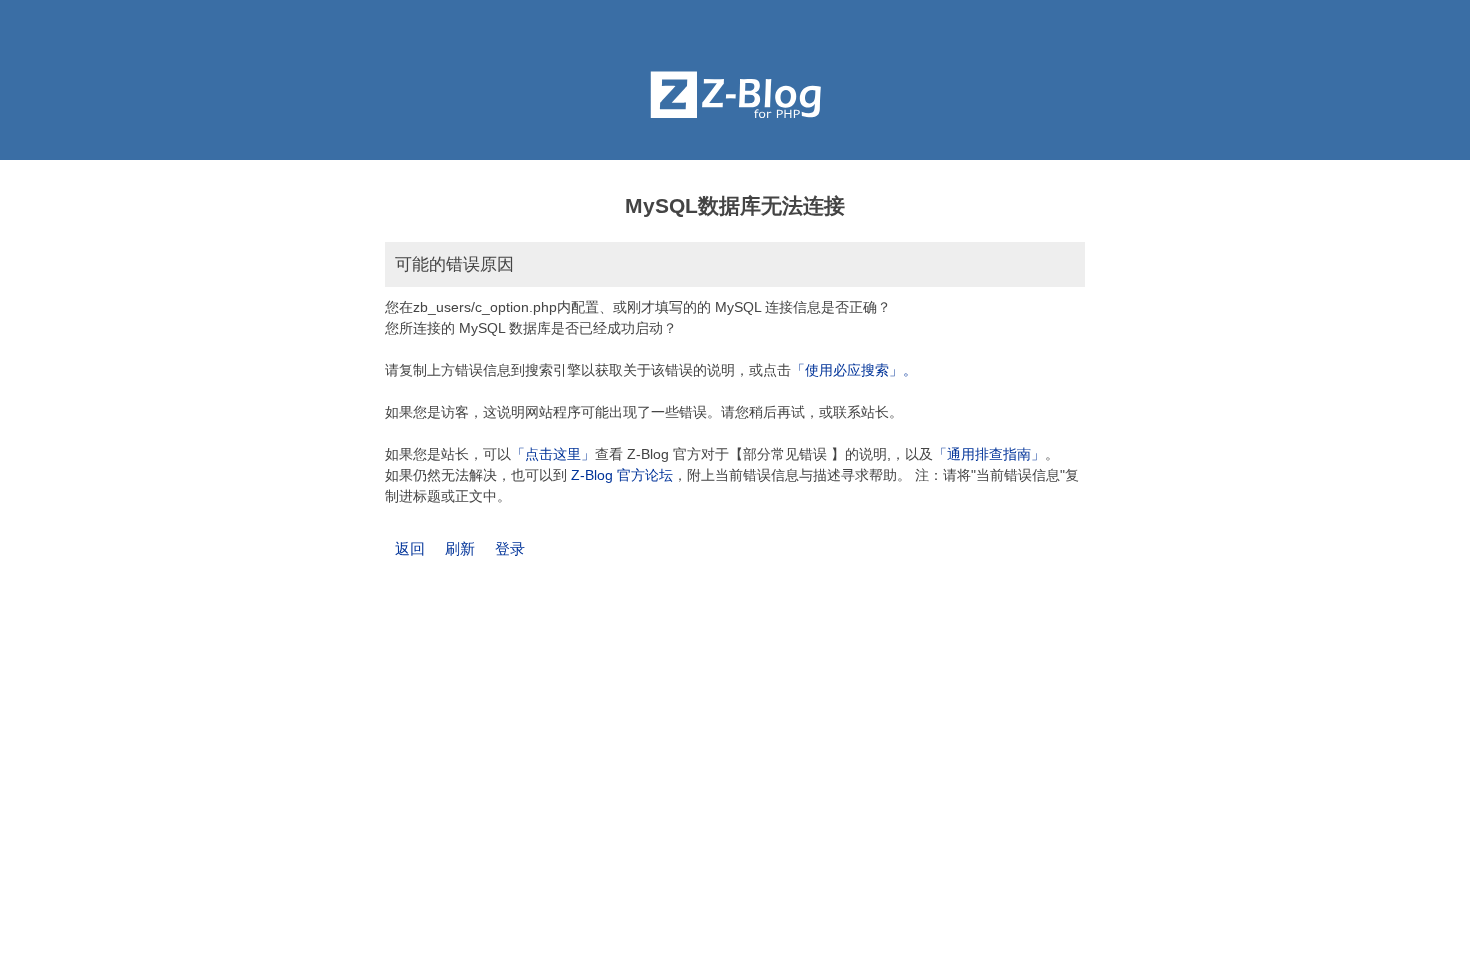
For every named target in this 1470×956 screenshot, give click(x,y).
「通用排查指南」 (989, 454)
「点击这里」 (553, 454)
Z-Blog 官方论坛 (622, 475)
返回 (410, 548)
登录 (510, 548)
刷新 (460, 548)
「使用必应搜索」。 (854, 370)
